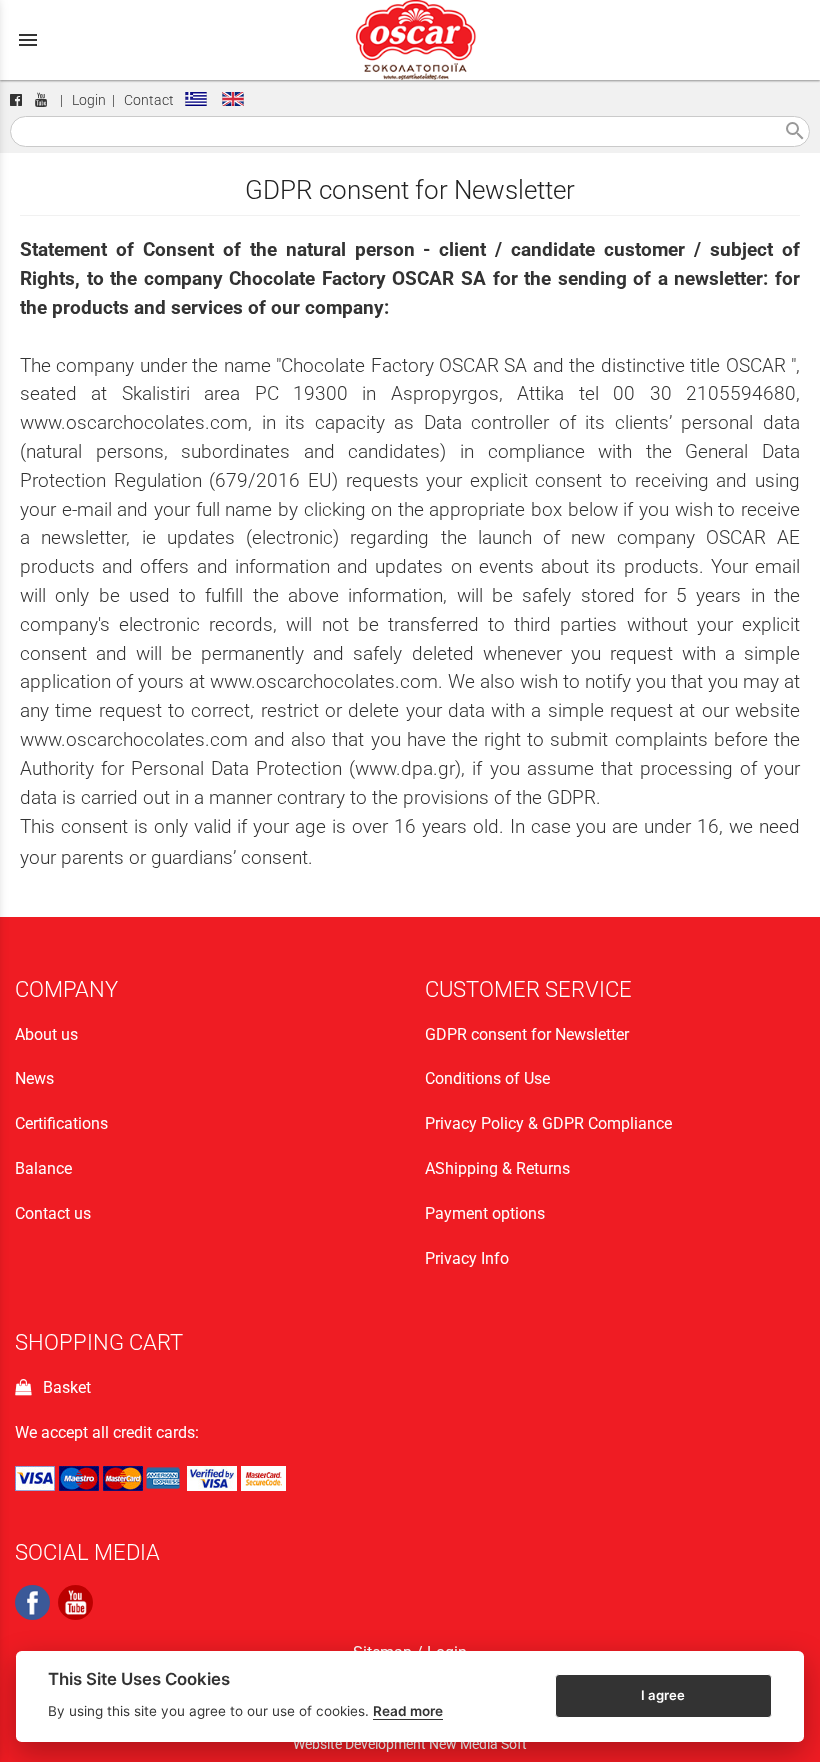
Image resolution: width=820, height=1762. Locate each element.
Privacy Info (467, 1258)
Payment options (485, 1213)
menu (28, 40)
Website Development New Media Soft (410, 1744)
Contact (149, 100)
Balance (43, 1168)
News (34, 1078)
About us (46, 1034)
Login (89, 100)
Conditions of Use (487, 1078)
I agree (663, 1695)
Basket (63, 1387)
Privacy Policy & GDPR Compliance (548, 1123)
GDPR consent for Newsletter (527, 1034)
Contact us (53, 1213)
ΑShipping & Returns (497, 1168)
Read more (408, 1711)
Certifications (61, 1123)
